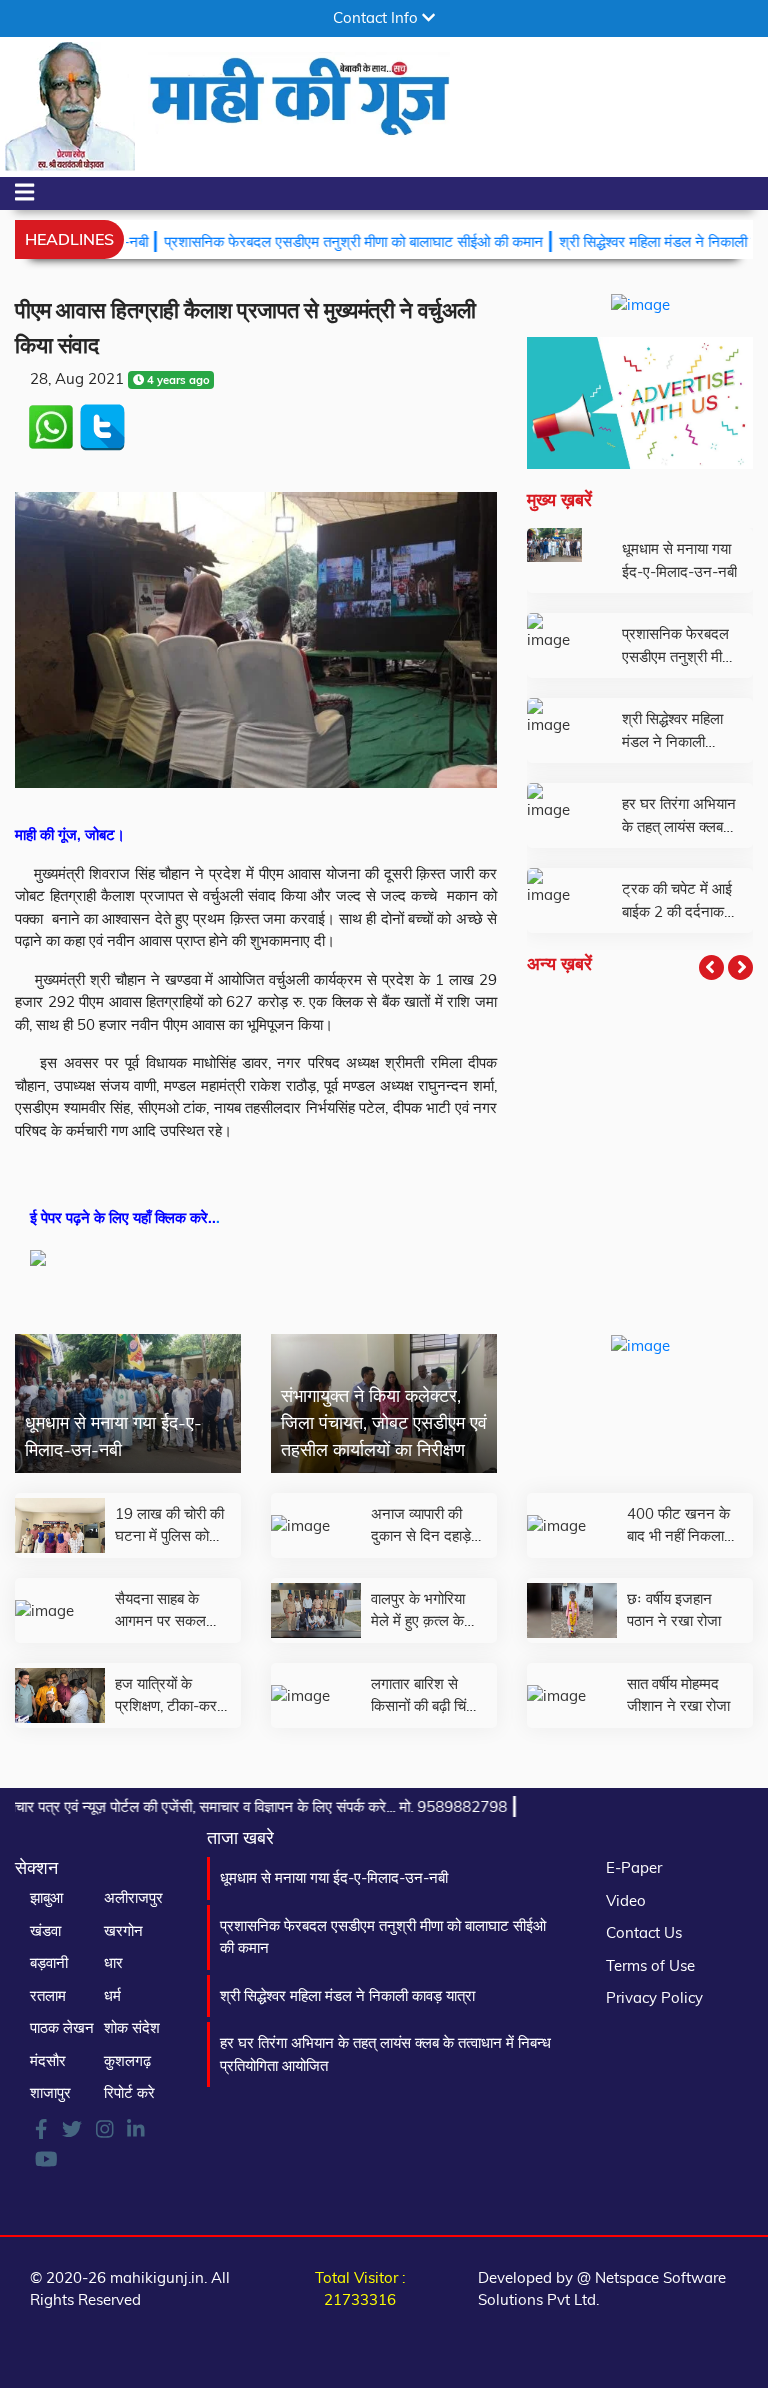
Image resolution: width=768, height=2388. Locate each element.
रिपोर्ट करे (129, 2092)
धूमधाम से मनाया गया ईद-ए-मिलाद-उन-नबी (334, 1877)
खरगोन (123, 1930)
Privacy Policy (654, 1997)
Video (626, 1900)
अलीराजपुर (133, 1897)
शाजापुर (50, 2092)
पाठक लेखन (62, 2027)
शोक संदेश (132, 2027)
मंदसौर (48, 2060)
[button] (711, 967)
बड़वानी (49, 1962)
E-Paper (634, 1867)
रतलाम (48, 1995)
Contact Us (644, 1932)
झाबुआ (46, 1897)
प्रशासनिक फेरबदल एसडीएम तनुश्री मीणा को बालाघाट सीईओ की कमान (308, 241)
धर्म (112, 1995)
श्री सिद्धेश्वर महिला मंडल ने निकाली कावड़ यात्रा (347, 1995)
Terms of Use (650, 1965)
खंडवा (45, 1930)
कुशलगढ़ (127, 2060)
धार (113, 1962)
